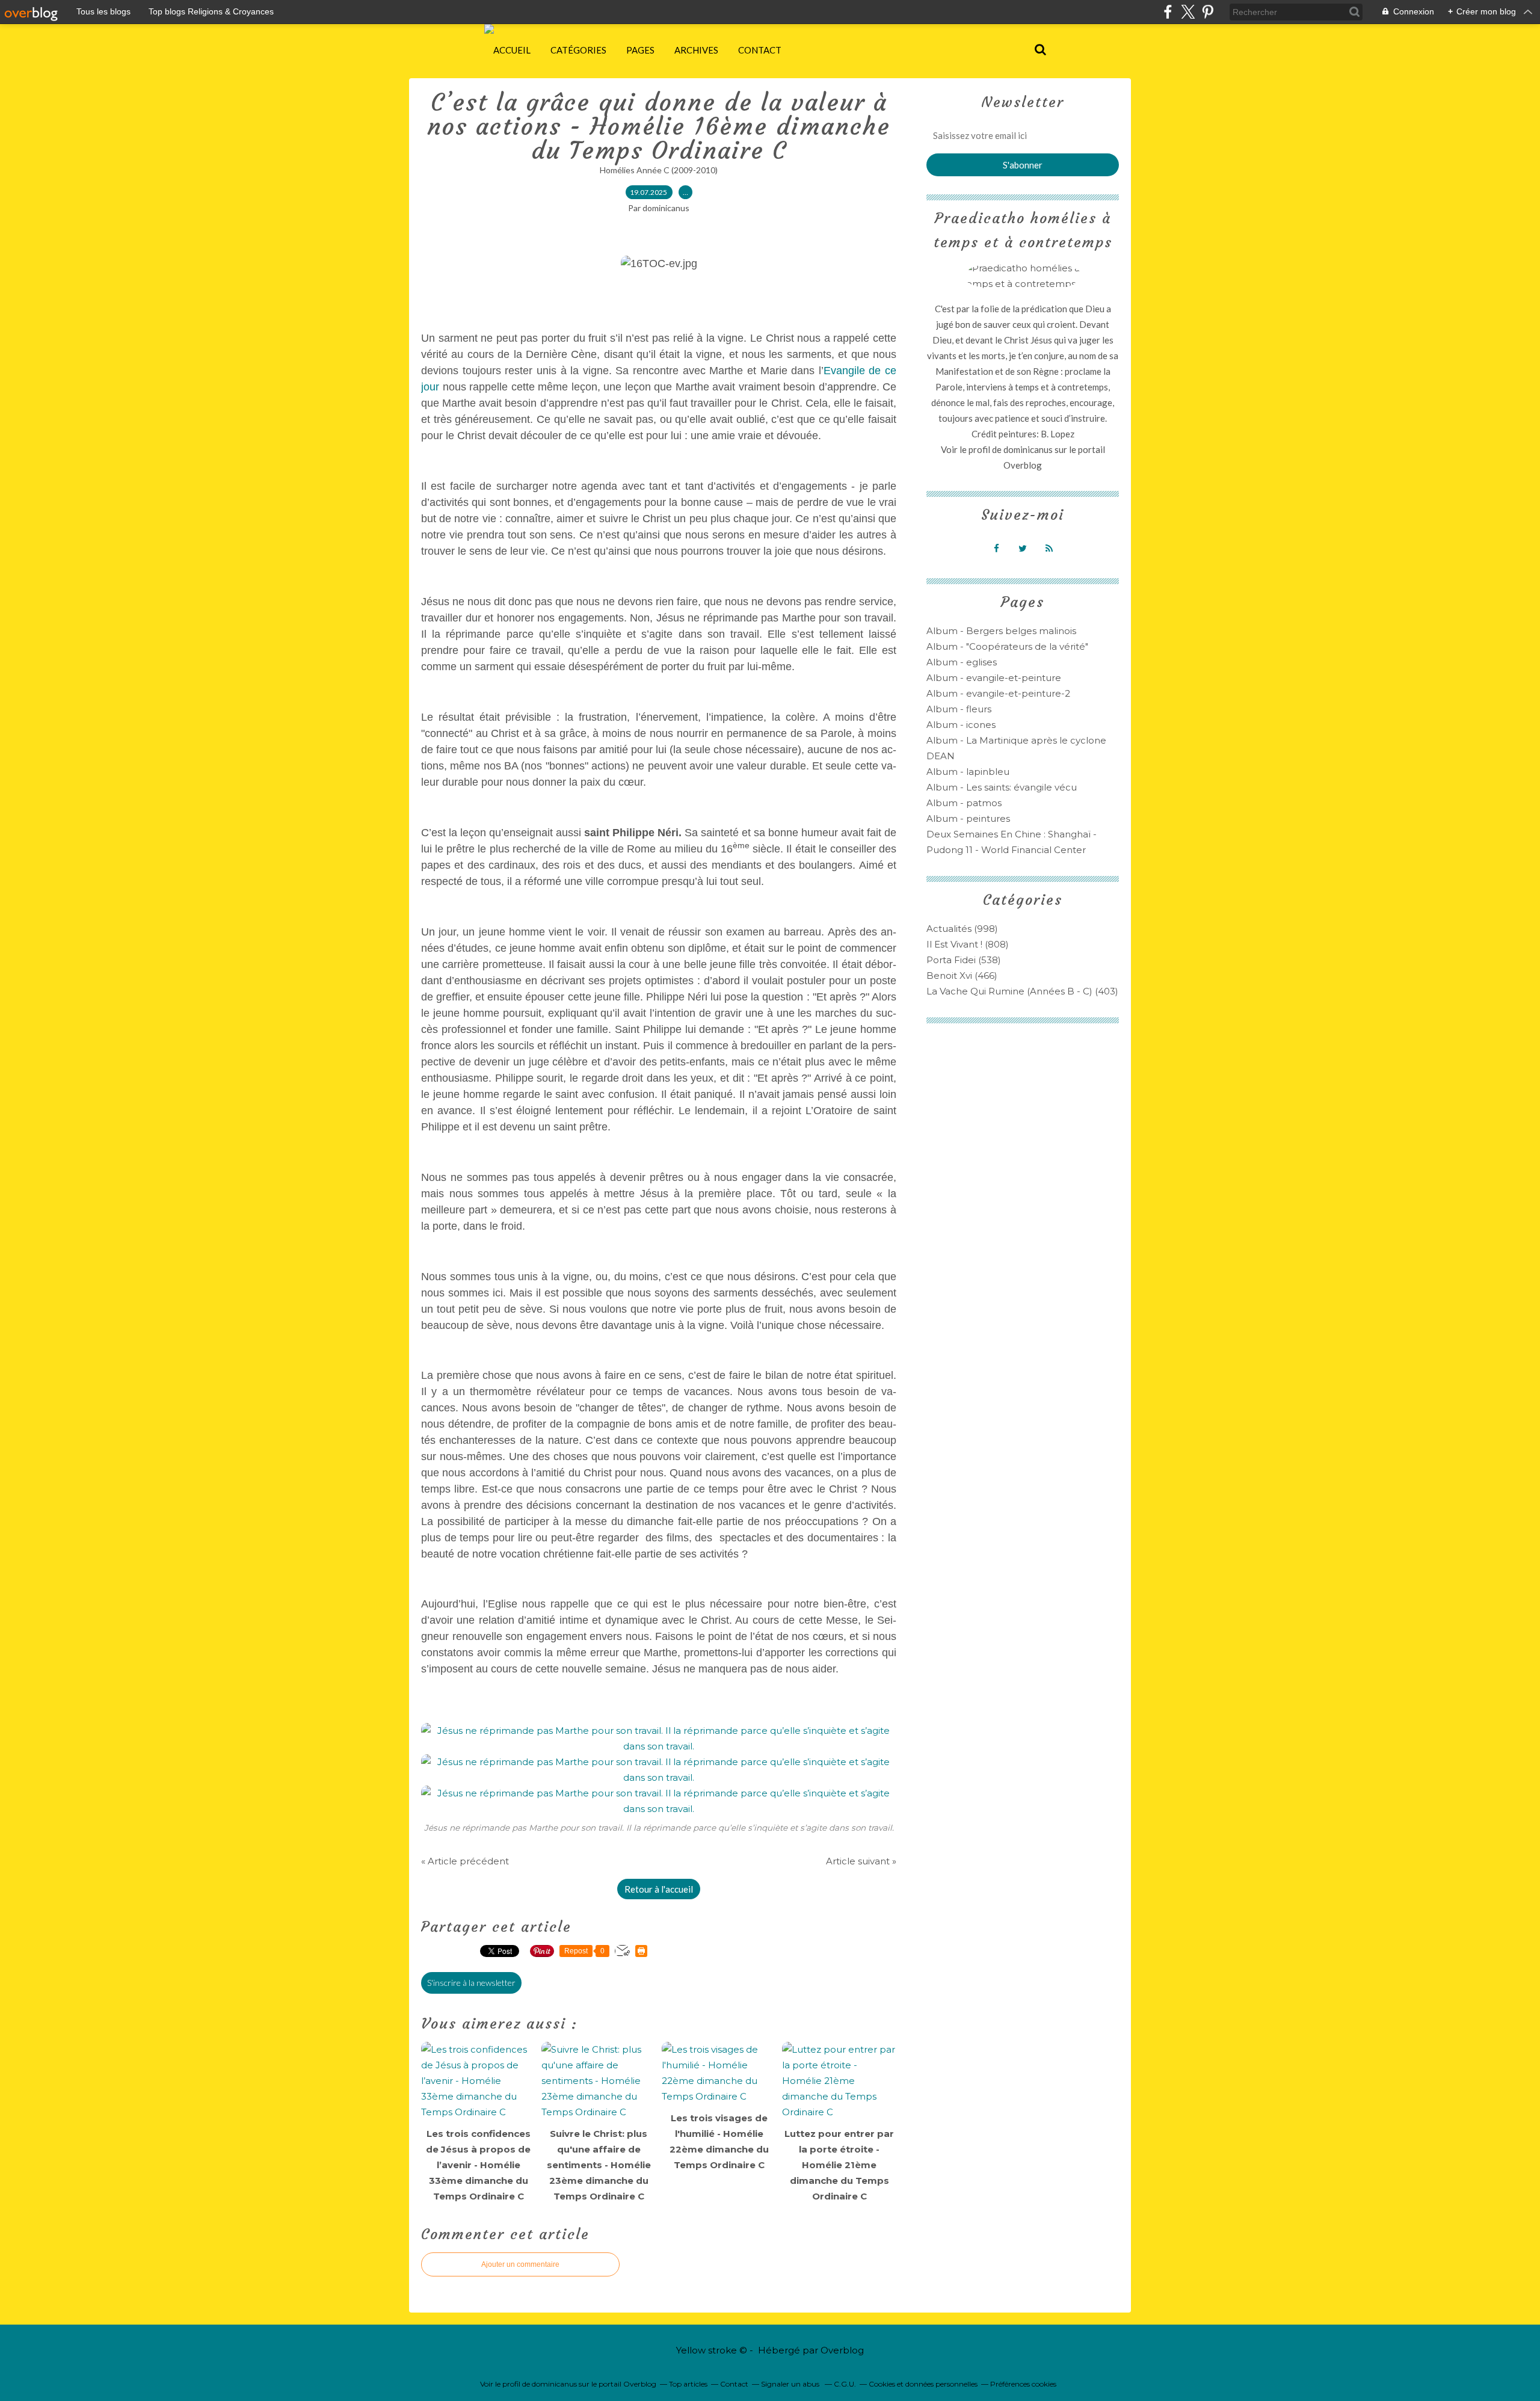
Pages (640, 50)
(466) (962, 976)
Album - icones (961, 725)
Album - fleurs (959, 709)
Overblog (842, 2350)
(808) (968, 944)
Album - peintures (968, 818)
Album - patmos (964, 803)
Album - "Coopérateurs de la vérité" (1007, 646)
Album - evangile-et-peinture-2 (998, 693)
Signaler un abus (791, 2384)
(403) (1022, 991)
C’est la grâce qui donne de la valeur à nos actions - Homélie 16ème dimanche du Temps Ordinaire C (659, 126)
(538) (964, 960)
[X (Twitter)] (1188, 12)
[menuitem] (512, 50)
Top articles (688, 2384)
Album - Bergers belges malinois (1001, 631)
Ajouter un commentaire (520, 2264)
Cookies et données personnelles (923, 2384)
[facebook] (1168, 12)
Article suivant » (861, 1861)
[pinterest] (1208, 12)
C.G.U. (845, 2384)
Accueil (512, 50)
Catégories (578, 50)
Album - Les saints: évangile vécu (1002, 787)
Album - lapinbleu (968, 772)
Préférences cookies (1023, 2384)
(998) (962, 929)
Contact (760, 50)
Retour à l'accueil (659, 1889)
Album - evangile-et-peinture (994, 678)
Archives (696, 50)
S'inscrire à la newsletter (471, 1983)
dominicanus (1028, 449)
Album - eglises (962, 662)
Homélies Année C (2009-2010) (659, 170)
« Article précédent (465, 1861)
